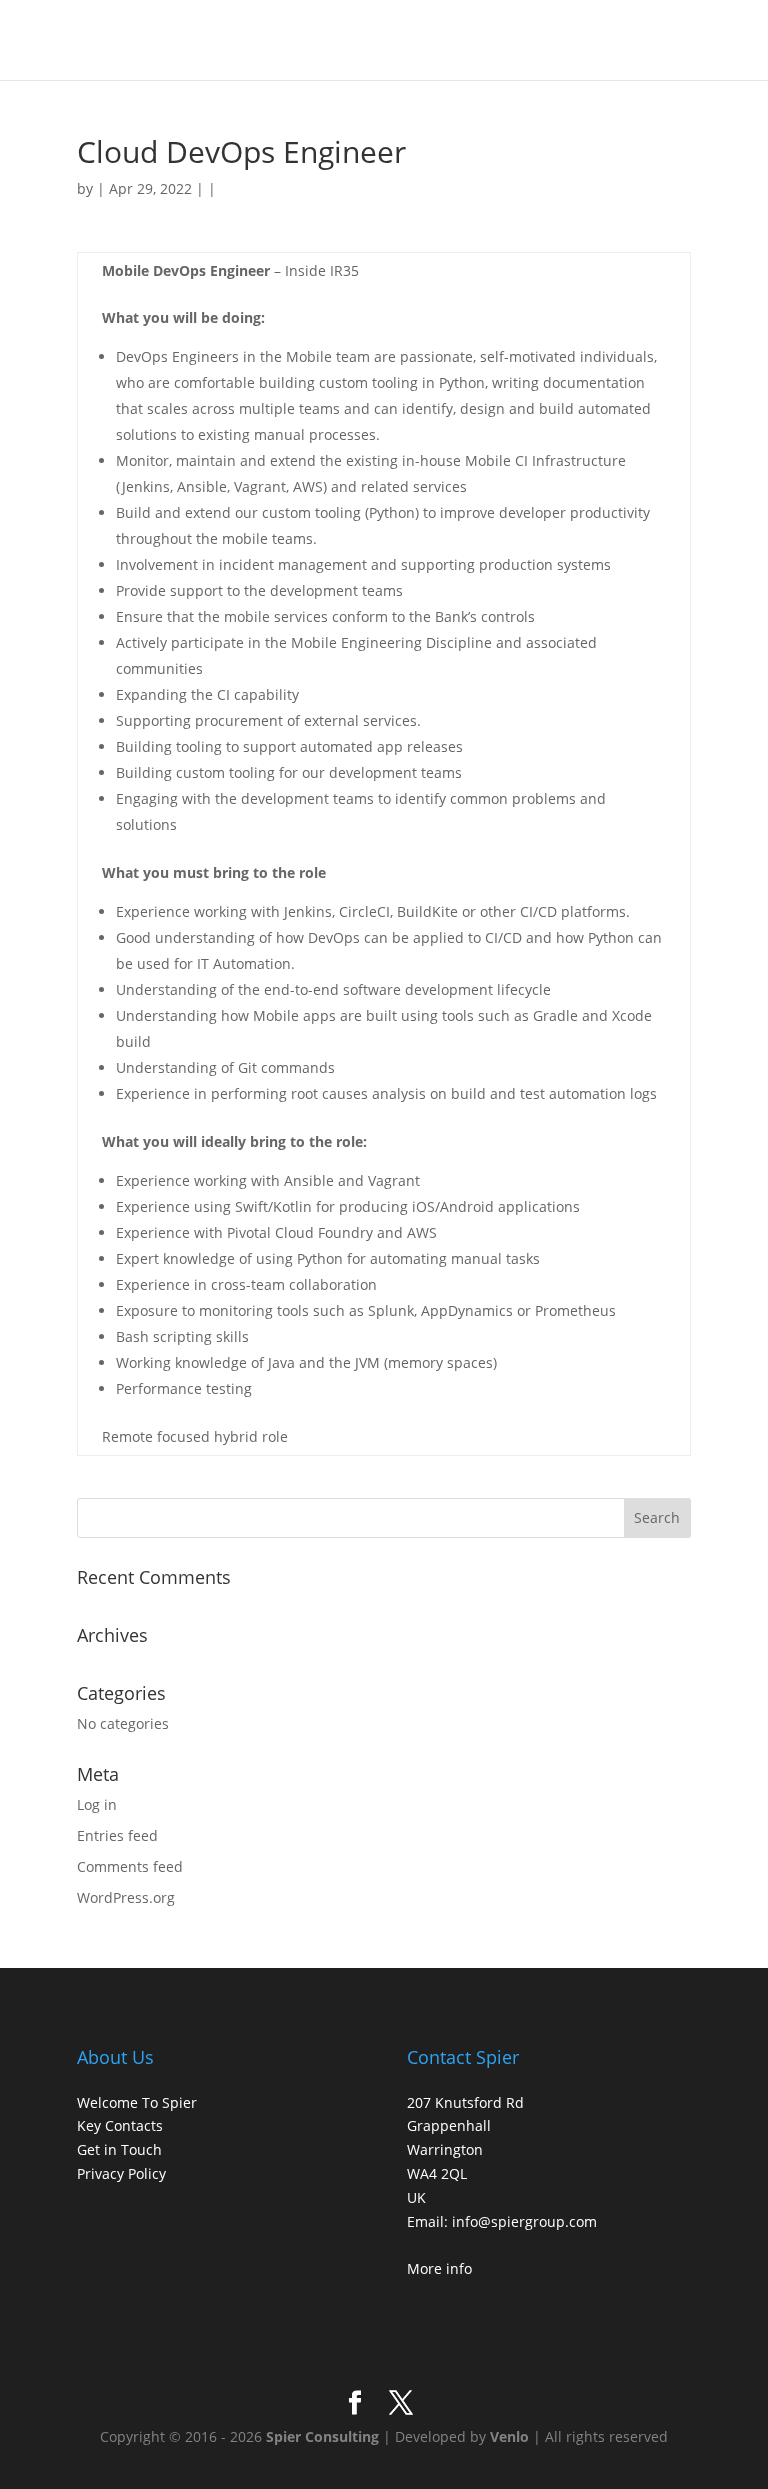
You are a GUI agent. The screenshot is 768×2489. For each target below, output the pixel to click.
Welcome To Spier (137, 2102)
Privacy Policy (121, 2173)
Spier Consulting (322, 2436)
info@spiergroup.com (524, 2221)
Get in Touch (119, 2149)
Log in (97, 1804)
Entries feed (117, 1835)
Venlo (509, 2436)
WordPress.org (126, 1897)
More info (439, 2268)
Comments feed (130, 1866)
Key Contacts (120, 2125)
